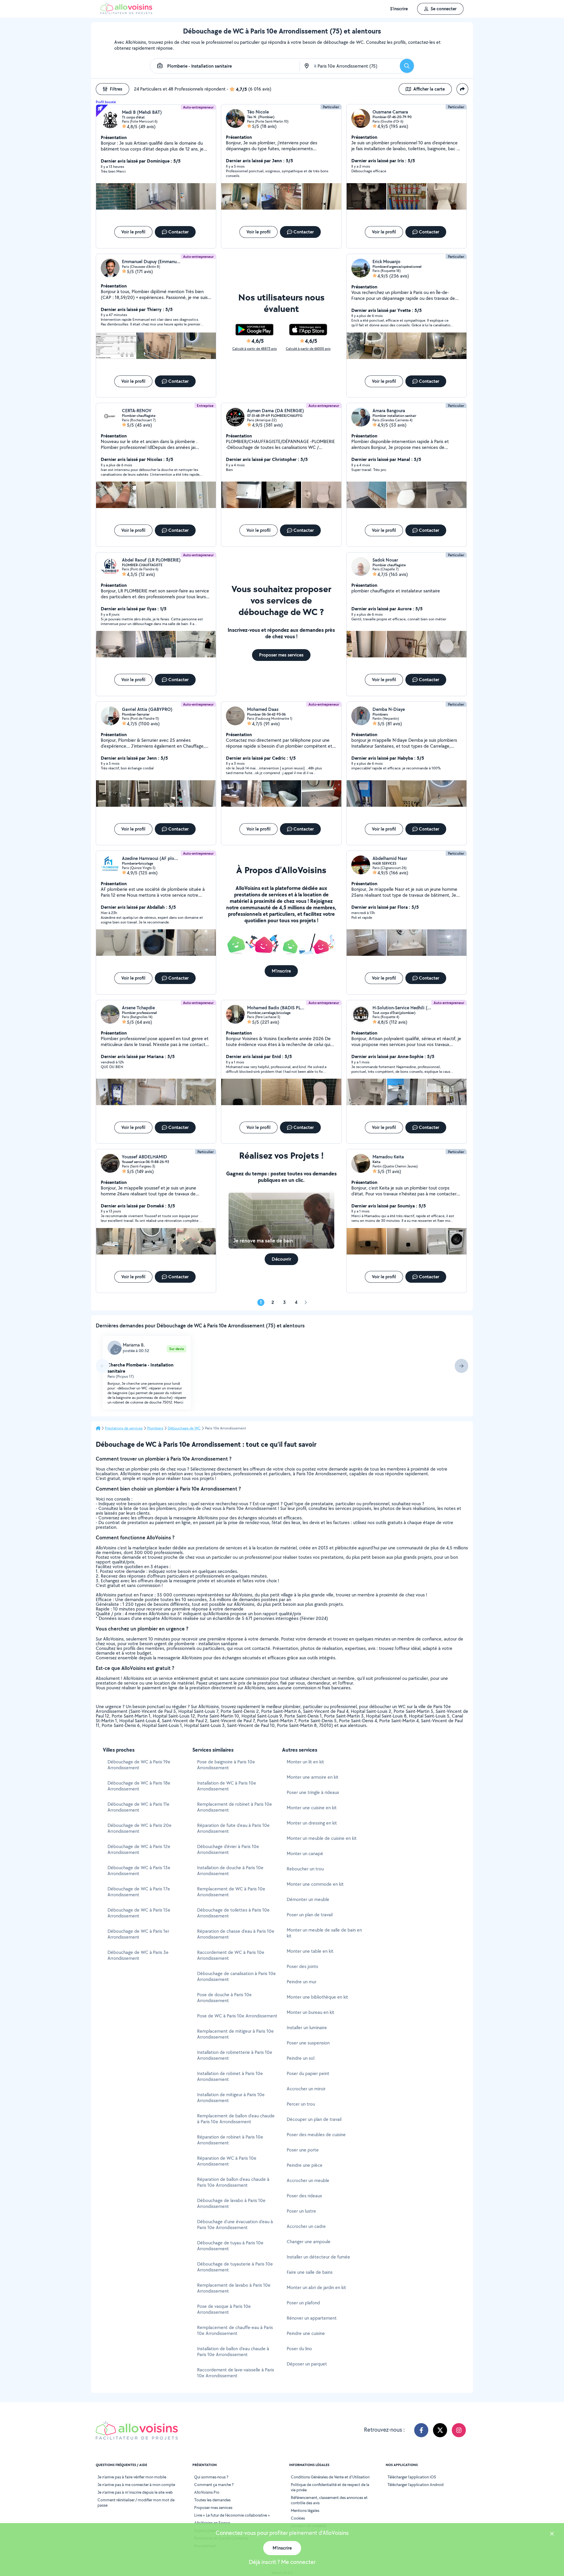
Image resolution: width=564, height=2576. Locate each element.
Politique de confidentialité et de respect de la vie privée (330, 2487)
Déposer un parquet (307, 2364)
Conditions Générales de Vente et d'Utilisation (330, 2477)
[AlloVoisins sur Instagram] (459, 2430)
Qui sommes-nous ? (211, 2477)
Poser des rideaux (304, 2196)
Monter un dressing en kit (312, 1823)
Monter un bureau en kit (310, 2012)
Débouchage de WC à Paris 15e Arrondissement (139, 1913)
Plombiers (155, 1428)
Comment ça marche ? (214, 2485)
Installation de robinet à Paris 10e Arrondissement (230, 2076)
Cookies (298, 2518)
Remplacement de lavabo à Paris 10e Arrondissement (234, 2288)
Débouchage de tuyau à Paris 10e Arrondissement (230, 2246)
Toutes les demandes (212, 2500)
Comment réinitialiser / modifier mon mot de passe (136, 2503)
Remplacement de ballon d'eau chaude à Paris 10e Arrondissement (236, 2119)
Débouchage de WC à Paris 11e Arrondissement (139, 1807)
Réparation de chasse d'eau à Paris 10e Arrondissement (236, 1934)
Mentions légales (305, 2510)
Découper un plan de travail (314, 2119)
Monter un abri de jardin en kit (316, 2287)
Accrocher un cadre (306, 2226)
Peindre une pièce (305, 2165)
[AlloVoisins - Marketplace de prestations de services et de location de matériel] (126, 12)
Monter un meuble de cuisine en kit (322, 1838)
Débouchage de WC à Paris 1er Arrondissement (138, 1934)
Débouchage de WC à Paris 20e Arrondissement (140, 1828)
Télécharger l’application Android (416, 2485)
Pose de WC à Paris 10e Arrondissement (237, 2016)
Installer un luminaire (307, 2028)
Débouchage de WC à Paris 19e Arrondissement (139, 1765)
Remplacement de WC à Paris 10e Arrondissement (231, 1892)
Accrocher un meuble (308, 2180)
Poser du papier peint (308, 2073)
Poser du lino (299, 2349)
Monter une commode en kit (315, 1884)
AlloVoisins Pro (207, 2492)
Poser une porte (303, 2150)
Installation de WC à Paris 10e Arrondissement (227, 1786)
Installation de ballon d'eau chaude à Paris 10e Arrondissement (233, 2352)
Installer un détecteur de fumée (318, 2257)
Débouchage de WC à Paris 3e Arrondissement (138, 1955)
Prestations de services (124, 1428)
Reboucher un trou (305, 1869)
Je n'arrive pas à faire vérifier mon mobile (132, 2477)
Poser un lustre (301, 2211)
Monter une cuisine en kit (312, 1808)
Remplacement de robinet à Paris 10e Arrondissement (235, 1807)
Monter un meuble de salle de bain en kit (324, 1933)
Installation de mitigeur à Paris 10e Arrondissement (231, 2098)
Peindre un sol (301, 2058)
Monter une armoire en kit (313, 1777)
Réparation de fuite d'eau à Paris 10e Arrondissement (233, 1828)
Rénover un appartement (312, 2318)
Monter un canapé (305, 1854)
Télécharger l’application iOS (412, 2477)
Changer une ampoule (309, 2242)
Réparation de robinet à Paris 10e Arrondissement (230, 2140)
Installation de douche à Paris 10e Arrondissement (230, 1871)
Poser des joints (302, 1966)
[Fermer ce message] (552, 2534)
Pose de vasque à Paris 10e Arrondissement (224, 2309)
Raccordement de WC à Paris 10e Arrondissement (231, 1955)
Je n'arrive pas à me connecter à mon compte (136, 2485)
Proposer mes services (213, 2507)
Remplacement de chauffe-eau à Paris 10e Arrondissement (235, 2330)
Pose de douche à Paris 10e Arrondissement (224, 1998)
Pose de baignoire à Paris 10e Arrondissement (226, 1765)
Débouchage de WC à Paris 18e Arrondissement (139, 1786)
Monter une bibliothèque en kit (317, 1997)
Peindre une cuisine (306, 2333)
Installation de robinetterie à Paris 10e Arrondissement (235, 2055)
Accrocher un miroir (306, 2089)
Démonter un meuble (308, 1899)
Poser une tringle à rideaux (313, 1792)
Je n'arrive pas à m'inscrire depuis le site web (135, 2492)
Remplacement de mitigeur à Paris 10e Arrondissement (235, 2034)
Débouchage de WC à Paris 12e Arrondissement (139, 1849)
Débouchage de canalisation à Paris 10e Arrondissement (236, 1976)
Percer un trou (301, 2104)
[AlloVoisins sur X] (440, 2430)
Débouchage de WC (184, 1428)
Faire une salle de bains (310, 2272)
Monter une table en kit (310, 1951)
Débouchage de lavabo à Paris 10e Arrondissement (231, 2203)
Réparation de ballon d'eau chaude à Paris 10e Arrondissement (233, 2182)
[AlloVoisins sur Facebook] (421, 2430)
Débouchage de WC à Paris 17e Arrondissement (139, 1892)
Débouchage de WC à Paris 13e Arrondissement (139, 1871)
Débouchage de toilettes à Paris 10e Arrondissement (233, 1913)
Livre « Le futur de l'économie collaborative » (232, 2515)
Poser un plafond (303, 2303)
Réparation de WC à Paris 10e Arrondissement (227, 2161)
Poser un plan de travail (310, 1915)
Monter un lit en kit (305, 1762)
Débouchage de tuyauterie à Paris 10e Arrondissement (235, 2267)
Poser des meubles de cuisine (316, 2135)
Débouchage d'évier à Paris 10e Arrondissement (228, 1849)
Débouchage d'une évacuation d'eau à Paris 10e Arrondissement (235, 2225)
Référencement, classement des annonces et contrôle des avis (329, 2500)
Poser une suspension (308, 2043)
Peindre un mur (302, 1982)
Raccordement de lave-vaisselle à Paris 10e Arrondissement (236, 2373)
